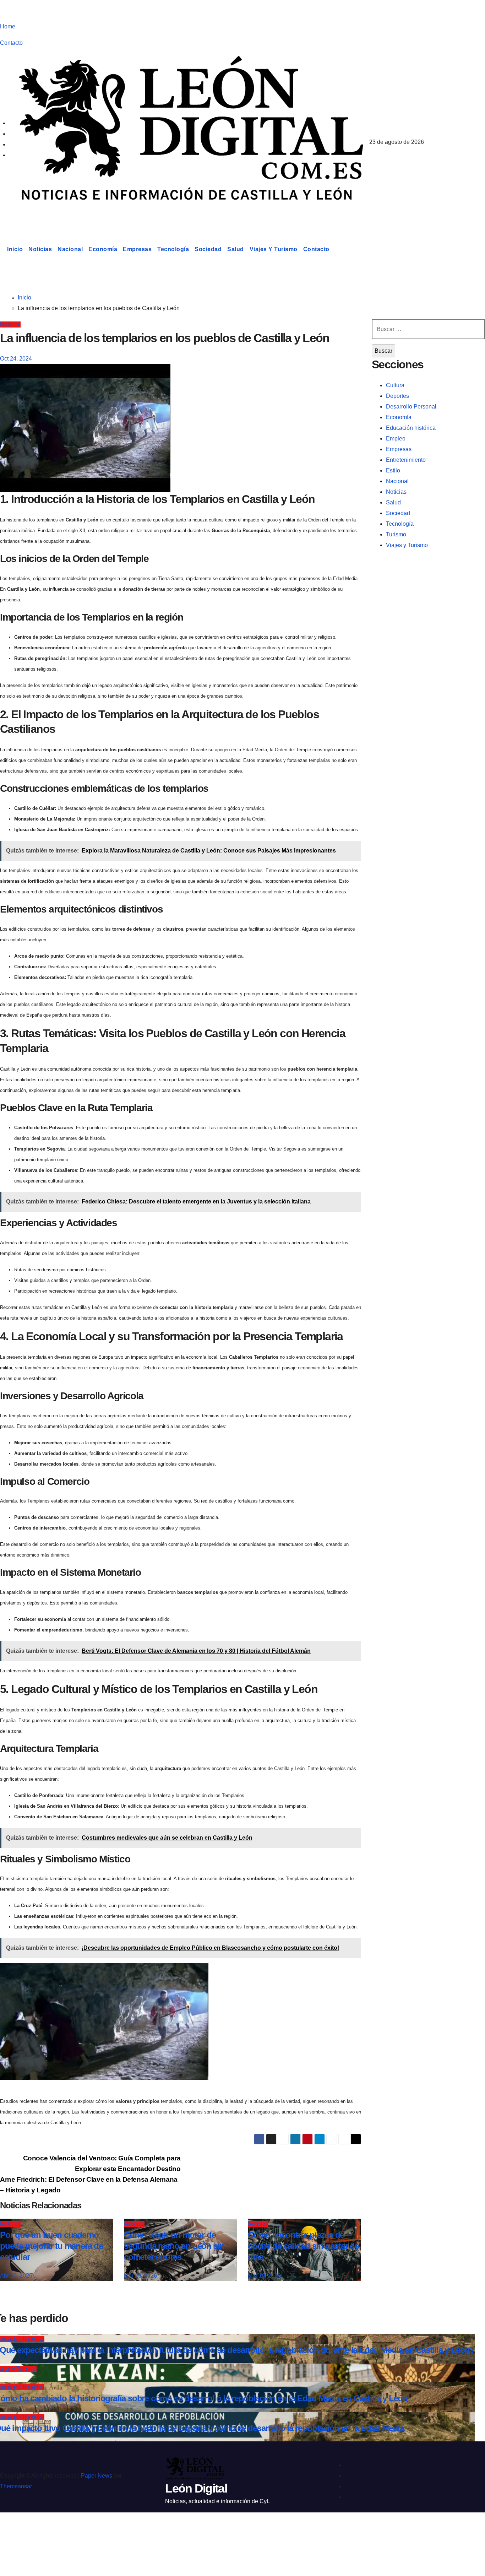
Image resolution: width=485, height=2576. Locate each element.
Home (8, 26)
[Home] (2, 249)
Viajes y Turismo (274, 249)
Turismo (396, 534)
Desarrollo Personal (411, 407)
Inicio (15, 249)
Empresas (137, 249)
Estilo (393, 470)
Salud (236, 249)
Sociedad (208, 249)
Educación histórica (411, 428)
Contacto (11, 43)
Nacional (70, 249)
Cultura (395, 385)
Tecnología (173, 249)
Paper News (97, 2476)
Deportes (397, 396)
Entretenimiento (406, 460)
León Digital (44, 215)
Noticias (40, 249)
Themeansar (16, 2486)
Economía (103, 249)
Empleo (396, 439)
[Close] (13, 2531)
